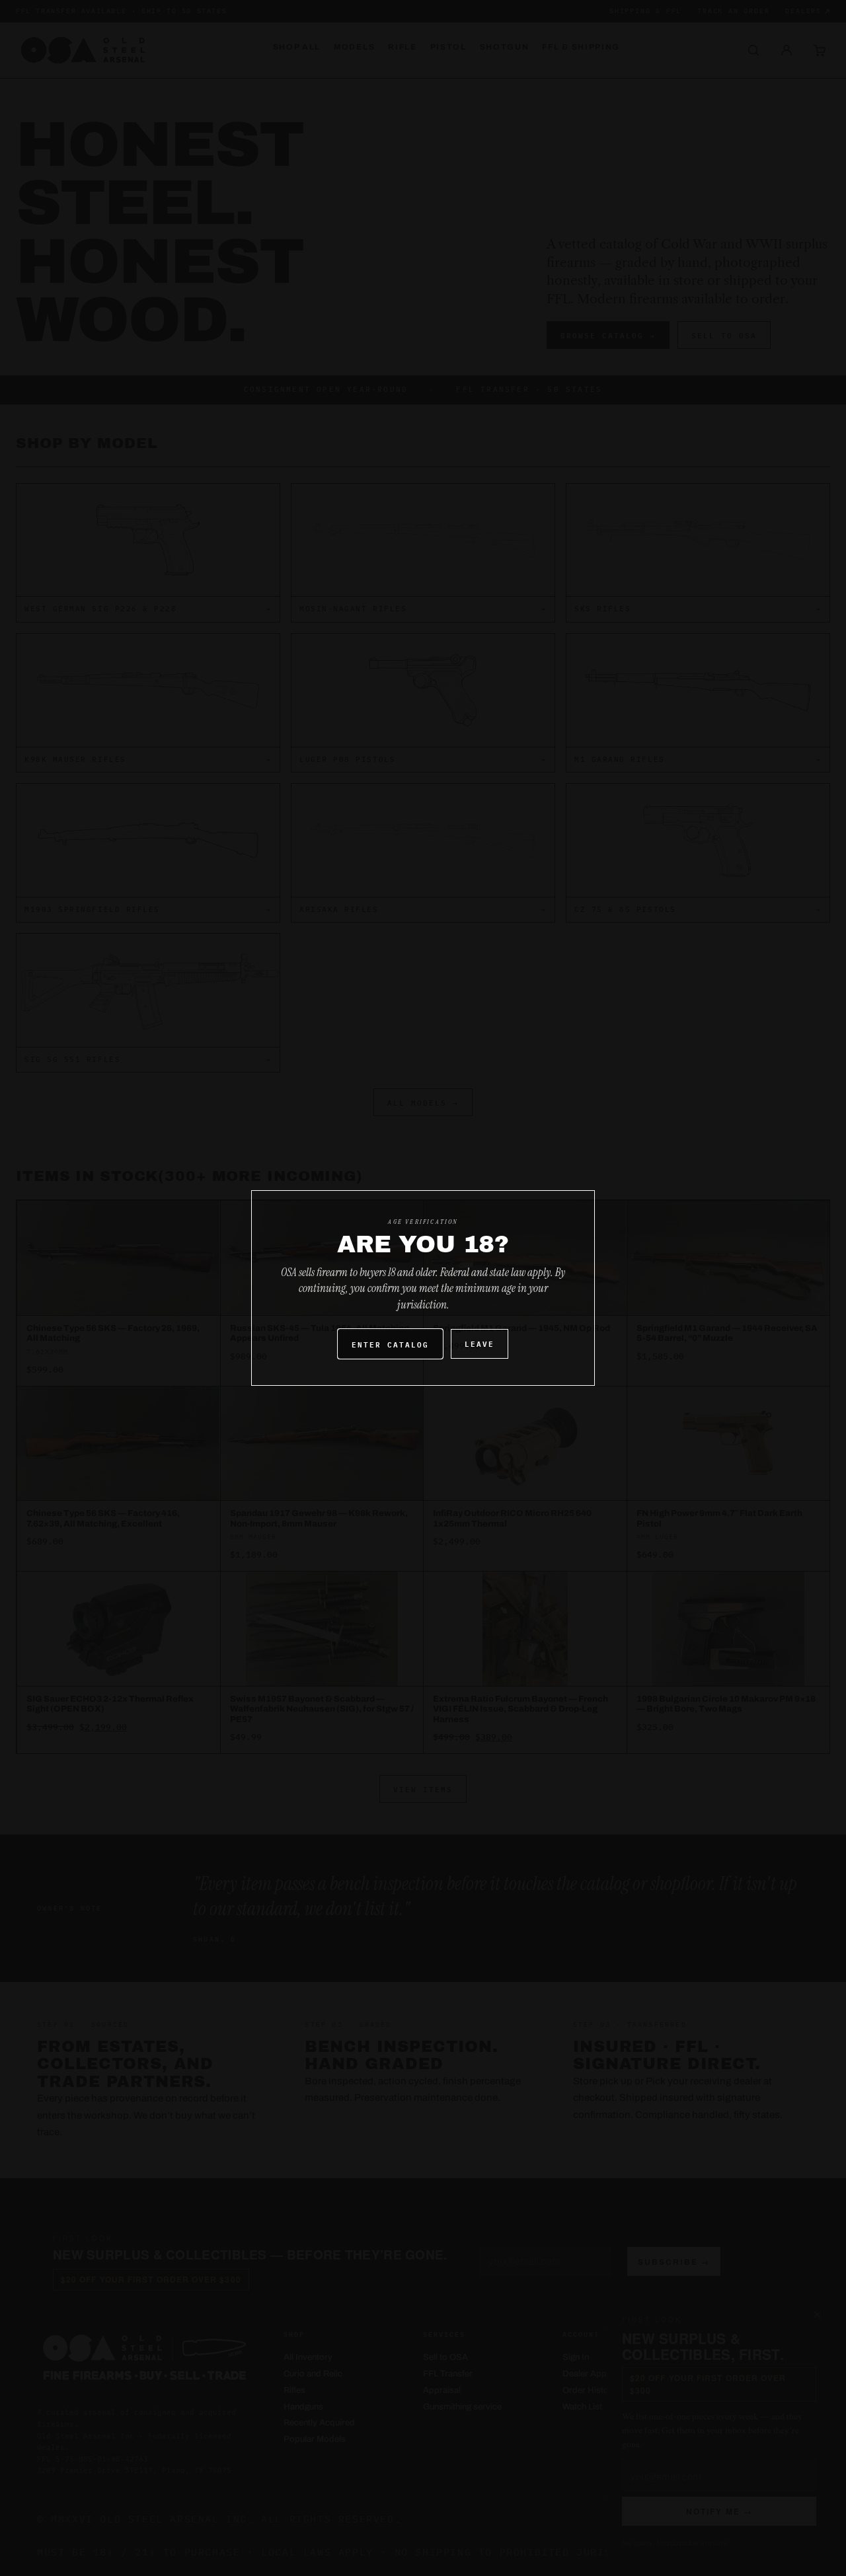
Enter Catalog (390, 1344)
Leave (480, 1343)
